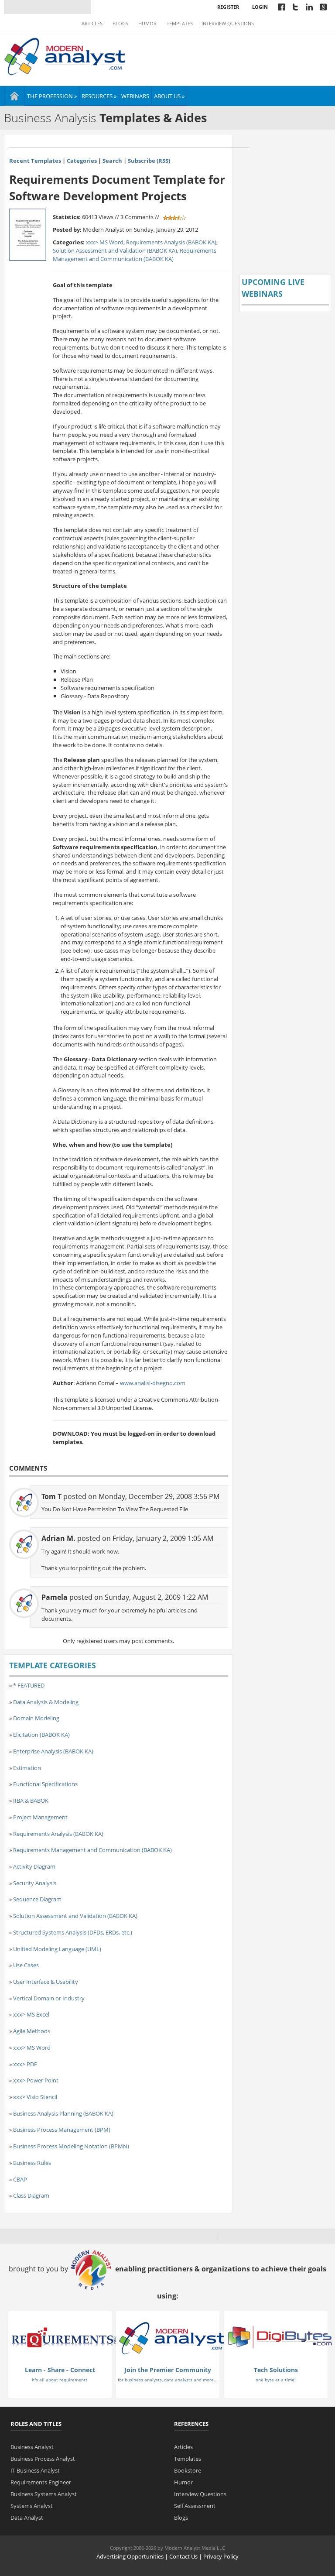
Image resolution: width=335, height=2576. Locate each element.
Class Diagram (31, 2195)
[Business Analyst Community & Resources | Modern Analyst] (65, 55)
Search (112, 161)
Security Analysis (35, 1883)
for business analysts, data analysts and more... (168, 2380)
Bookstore (188, 2470)
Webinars (135, 96)
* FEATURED (29, 1685)
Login (260, 7)
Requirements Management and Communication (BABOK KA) (135, 255)
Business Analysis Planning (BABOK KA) (63, 2113)
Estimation (27, 1768)
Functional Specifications (45, 1784)
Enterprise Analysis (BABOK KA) (53, 1751)
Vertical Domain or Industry (49, 1998)
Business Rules (32, 2163)
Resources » (99, 96)
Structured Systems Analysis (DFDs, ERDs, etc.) (73, 1932)
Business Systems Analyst (44, 2494)
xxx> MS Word (105, 242)
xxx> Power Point (36, 2080)
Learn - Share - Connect (60, 2370)
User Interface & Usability (46, 1982)
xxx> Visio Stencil (35, 2097)
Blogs (120, 24)
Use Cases (26, 1965)
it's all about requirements (60, 2380)
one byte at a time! (276, 2380)
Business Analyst (32, 2447)
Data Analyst (27, 2518)
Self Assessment (195, 2506)
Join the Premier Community (168, 2370)
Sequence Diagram (37, 1899)
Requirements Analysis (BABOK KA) (171, 242)
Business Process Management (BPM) (62, 2130)
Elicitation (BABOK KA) (41, 1735)
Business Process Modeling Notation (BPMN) (71, 2146)
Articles (92, 24)
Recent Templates (35, 161)
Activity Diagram (34, 1866)
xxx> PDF (25, 2064)
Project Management (40, 1817)
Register (228, 7)
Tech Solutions (276, 2370)
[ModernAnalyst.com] (172, 2338)
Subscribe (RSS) (149, 161)
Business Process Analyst (43, 2459)
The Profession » (52, 96)
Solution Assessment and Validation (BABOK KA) (115, 250)
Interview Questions (228, 24)
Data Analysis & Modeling (46, 1702)
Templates (180, 24)
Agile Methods (32, 2031)
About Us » (169, 96)
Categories (82, 161)
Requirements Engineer (41, 2482)
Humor (147, 24)
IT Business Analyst (35, 2470)
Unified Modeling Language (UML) (57, 1949)
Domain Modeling (36, 1718)
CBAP (20, 2179)
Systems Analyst (32, 2506)
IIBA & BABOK (31, 1801)
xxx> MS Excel (31, 2014)
